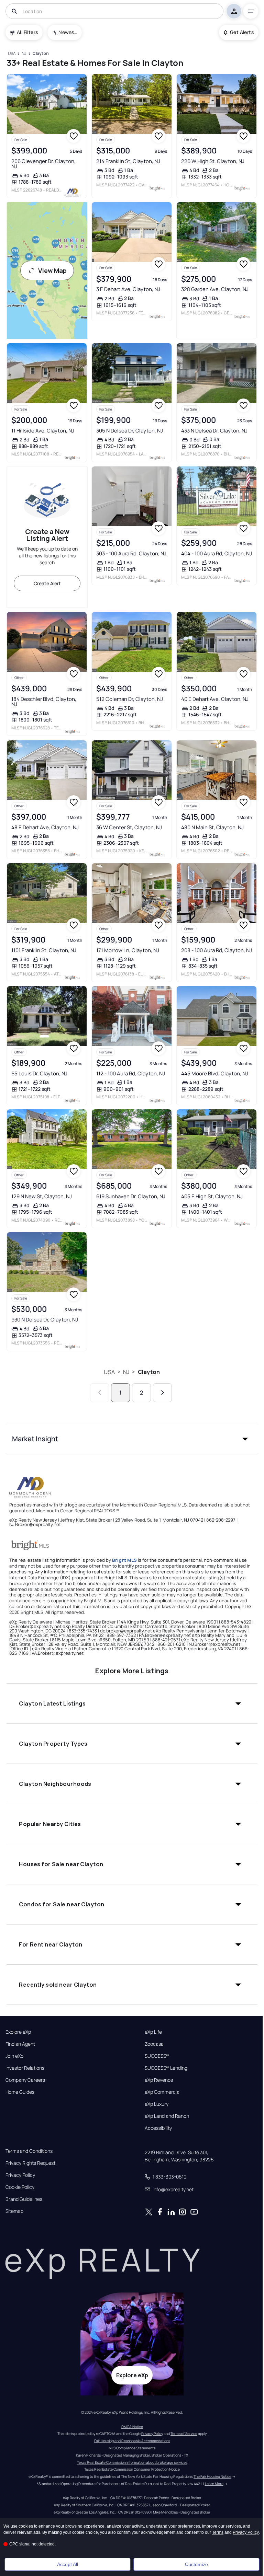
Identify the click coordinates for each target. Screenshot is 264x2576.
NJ (126, 1372)
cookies (26, 2526)
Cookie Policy (20, 2187)
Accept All (68, 2564)
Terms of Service (184, 2434)
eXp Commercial (163, 2092)
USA (109, 1372)
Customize (196, 2564)
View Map (52, 270)
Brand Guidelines (24, 2199)
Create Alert (47, 583)
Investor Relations (25, 2068)
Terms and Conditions (29, 2151)
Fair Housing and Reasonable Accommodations (132, 2441)
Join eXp (14, 2056)
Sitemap (14, 2211)
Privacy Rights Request (30, 2163)
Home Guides (20, 2092)
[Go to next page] (162, 1393)
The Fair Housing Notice (212, 2476)
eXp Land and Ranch (167, 2116)
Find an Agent (20, 2044)
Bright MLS (124, 1560)
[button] (132, 1439)
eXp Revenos (159, 2080)
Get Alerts (242, 32)
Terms (218, 2532)
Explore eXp (18, 2032)
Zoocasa (154, 2044)
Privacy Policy (20, 2175)
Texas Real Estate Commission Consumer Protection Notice (132, 2469)
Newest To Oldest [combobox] (68, 32)
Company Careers (25, 2080)
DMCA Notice (132, 2427)
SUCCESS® (157, 2056)
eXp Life (153, 2032)
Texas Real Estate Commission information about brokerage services (132, 2462)
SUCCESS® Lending (166, 2068)
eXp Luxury (157, 2104)
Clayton (149, 1372)
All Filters (27, 32)
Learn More (214, 2484)
